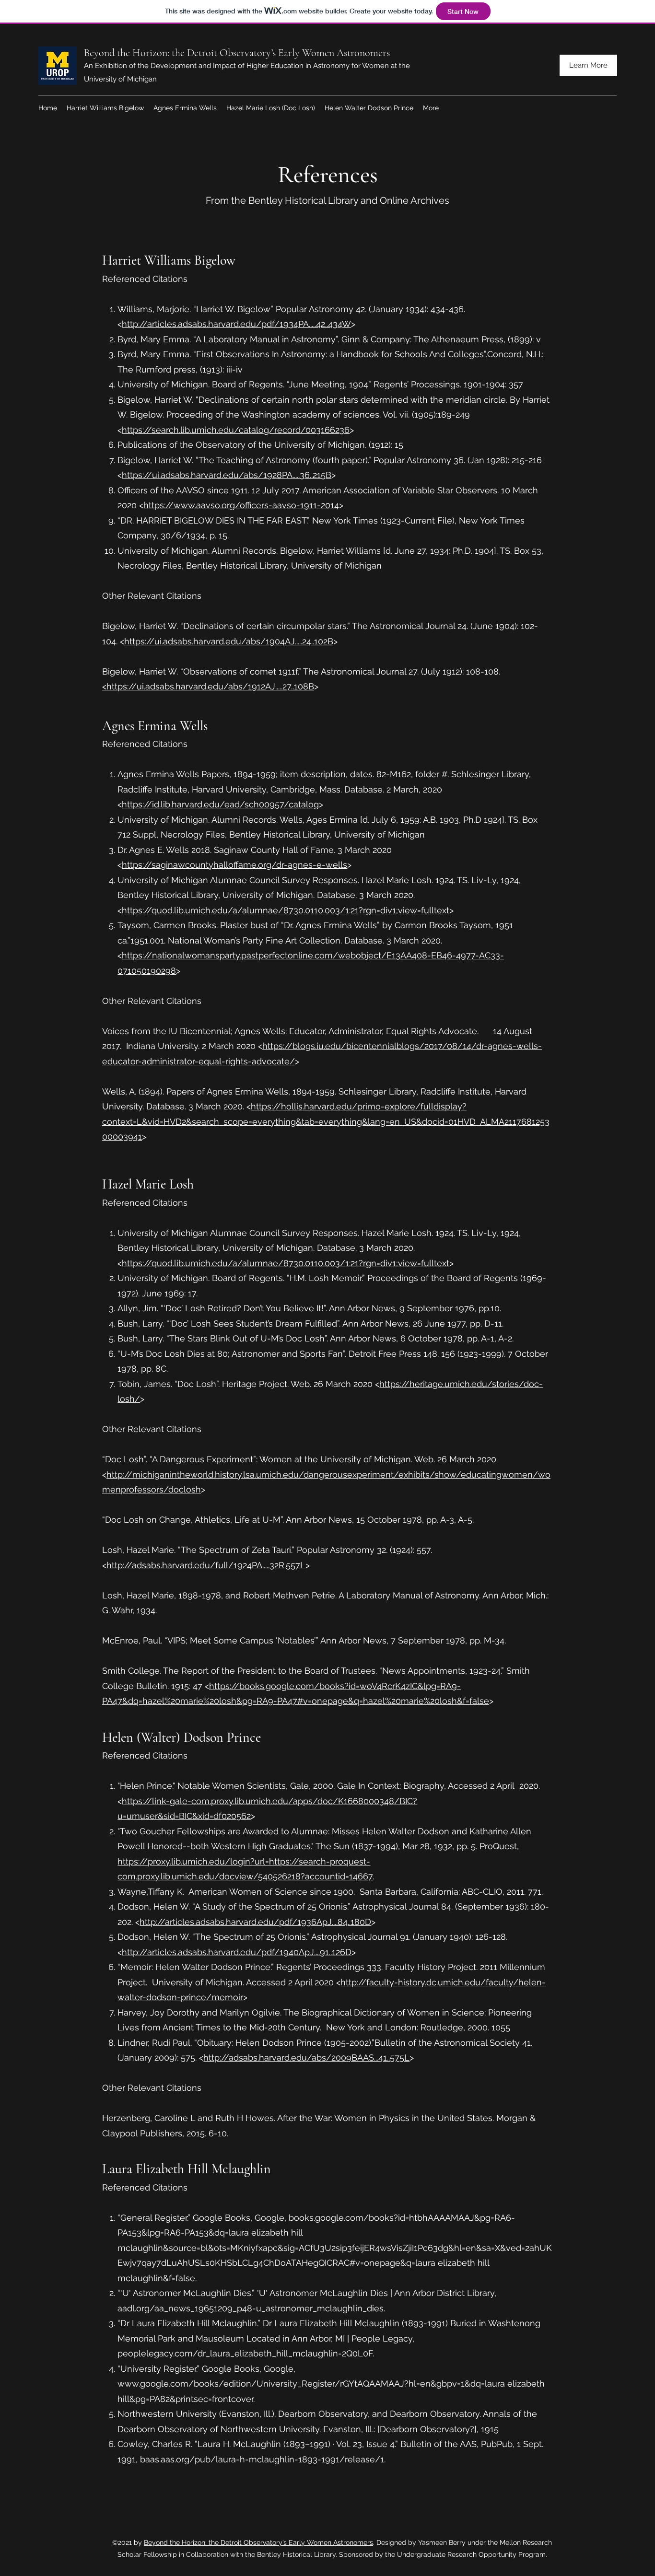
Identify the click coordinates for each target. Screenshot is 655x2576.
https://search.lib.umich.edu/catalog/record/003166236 (236, 430)
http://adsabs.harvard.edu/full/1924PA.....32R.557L (206, 1565)
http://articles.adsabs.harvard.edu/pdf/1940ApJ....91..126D (237, 1952)
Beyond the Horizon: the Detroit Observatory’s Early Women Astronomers (237, 53)
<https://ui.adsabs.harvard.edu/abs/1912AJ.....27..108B (208, 686)
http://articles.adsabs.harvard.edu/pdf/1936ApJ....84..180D (255, 1922)
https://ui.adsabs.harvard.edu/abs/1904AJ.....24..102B (229, 641)
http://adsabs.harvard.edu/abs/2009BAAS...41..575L (306, 2057)
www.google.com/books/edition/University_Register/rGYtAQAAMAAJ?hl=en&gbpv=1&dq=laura (311, 2384)
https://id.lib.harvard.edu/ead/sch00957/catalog (220, 804)
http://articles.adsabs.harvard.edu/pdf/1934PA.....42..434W (236, 324)
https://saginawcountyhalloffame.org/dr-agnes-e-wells (234, 865)
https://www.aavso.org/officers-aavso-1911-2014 (241, 505)
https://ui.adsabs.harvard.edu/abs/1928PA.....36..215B (227, 475)
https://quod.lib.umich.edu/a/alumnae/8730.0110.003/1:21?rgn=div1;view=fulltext (286, 910)
